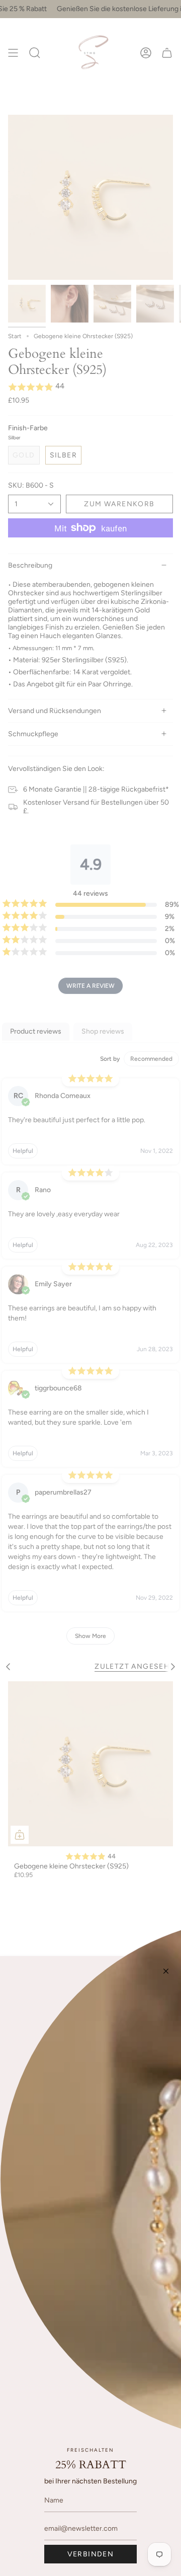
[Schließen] (166, 1971)
